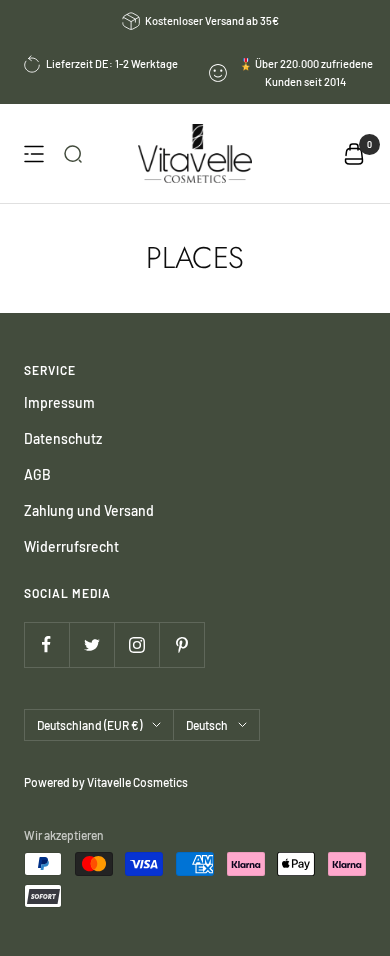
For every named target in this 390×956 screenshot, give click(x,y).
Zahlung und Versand (89, 510)
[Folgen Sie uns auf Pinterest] (181, 644)
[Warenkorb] (354, 154)
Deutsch (207, 725)
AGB (37, 474)
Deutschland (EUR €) (89, 725)
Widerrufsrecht (71, 546)
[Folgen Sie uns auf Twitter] (91, 644)
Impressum (59, 402)
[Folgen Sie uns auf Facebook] (46, 644)
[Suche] (73, 154)
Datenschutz (63, 438)
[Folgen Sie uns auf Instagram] (136, 644)
